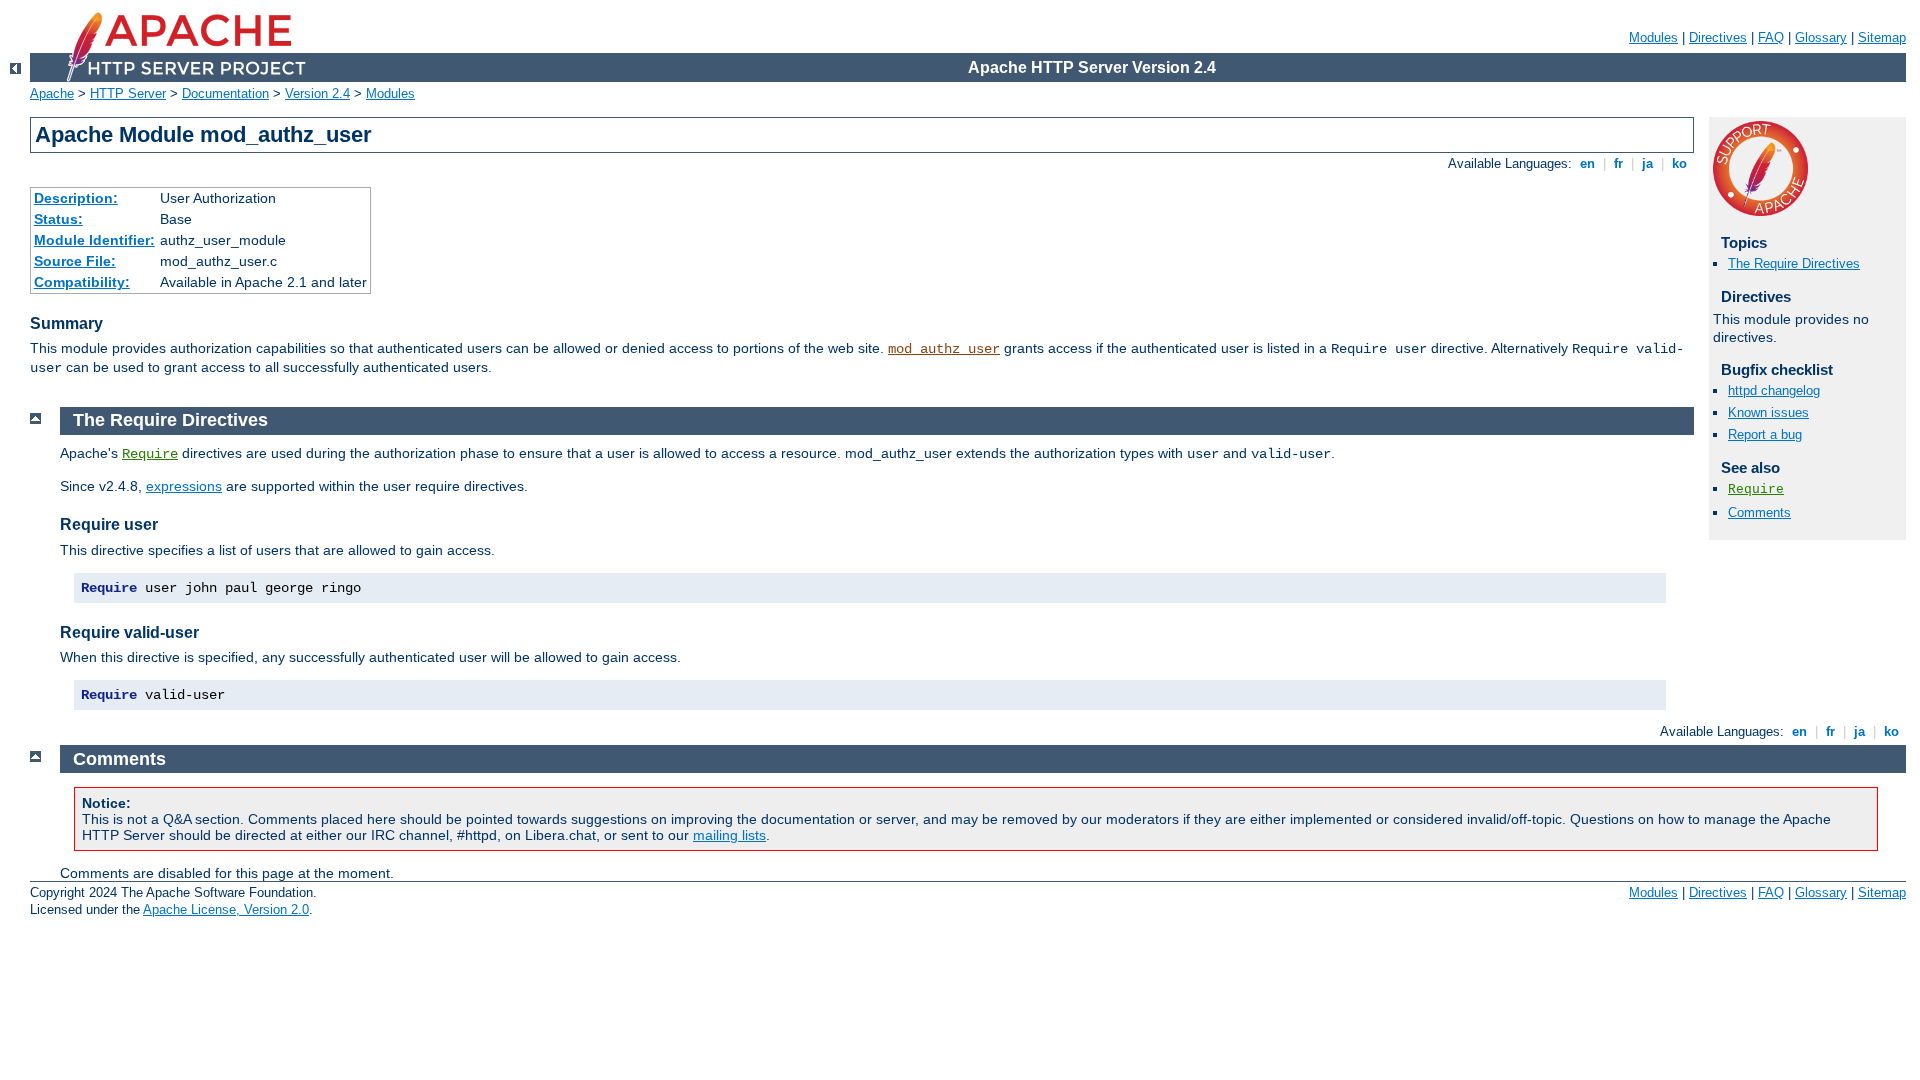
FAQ (1771, 37)
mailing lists (729, 835)
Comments (1759, 512)
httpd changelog (1774, 390)
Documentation (225, 93)
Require (1756, 489)
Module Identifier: (94, 240)
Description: (76, 198)
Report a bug (1765, 434)
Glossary (1821, 37)
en (1587, 163)
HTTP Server (128, 93)
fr (1618, 163)
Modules (1653, 37)
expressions (184, 486)
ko (1679, 163)
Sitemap (1882, 37)
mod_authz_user (944, 349)
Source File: (75, 261)
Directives (1718, 37)
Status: (58, 219)
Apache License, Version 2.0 (226, 909)
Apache (52, 93)
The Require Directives (1794, 263)
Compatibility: (82, 282)
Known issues (1768, 412)
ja (1647, 163)
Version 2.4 (317, 93)
